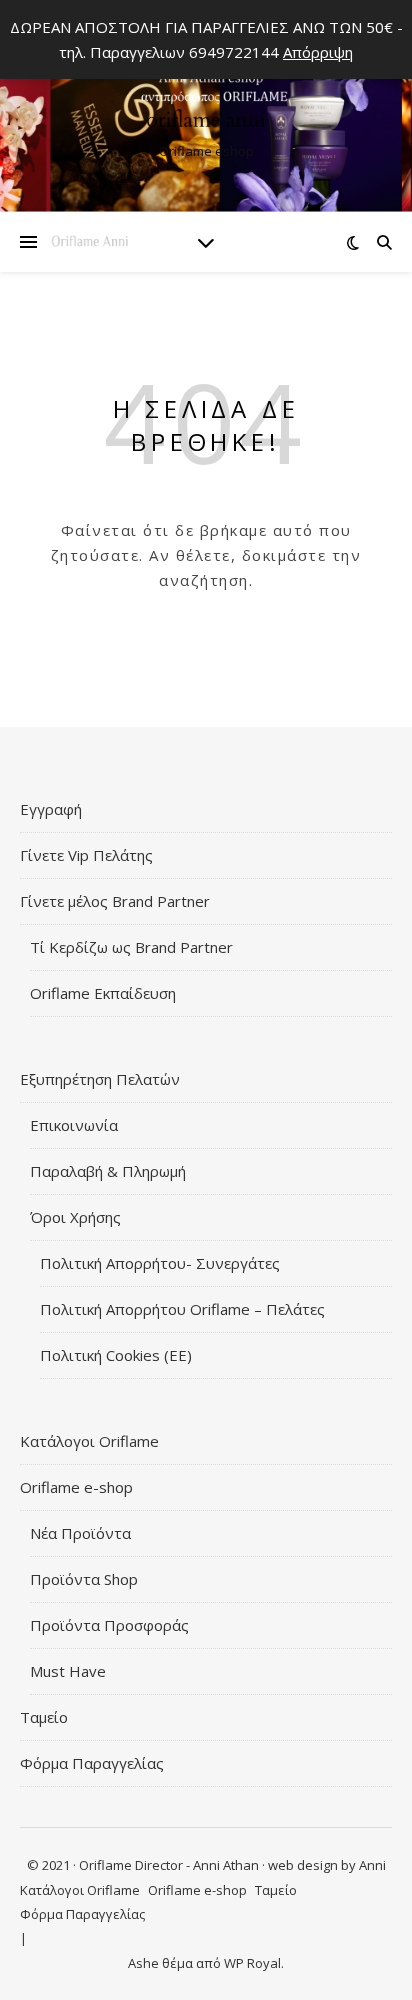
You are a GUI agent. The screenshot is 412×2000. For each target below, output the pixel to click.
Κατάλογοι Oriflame (89, 1441)
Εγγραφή (51, 809)
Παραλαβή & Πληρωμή (108, 1171)
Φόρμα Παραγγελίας (92, 1763)
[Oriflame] (206, 109)
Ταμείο (44, 1717)
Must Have (68, 1671)
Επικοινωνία (74, 1125)
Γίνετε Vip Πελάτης (86, 855)
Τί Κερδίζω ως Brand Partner (131, 947)
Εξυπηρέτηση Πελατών (100, 1079)
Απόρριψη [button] (318, 52)
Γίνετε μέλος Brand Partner (115, 901)
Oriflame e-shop (76, 1487)
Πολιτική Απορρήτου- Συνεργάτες (160, 1263)
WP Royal (252, 1963)
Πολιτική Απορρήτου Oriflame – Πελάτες (182, 1309)
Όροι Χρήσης (75, 1217)
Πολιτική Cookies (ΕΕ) (116, 1355)
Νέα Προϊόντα (80, 1533)
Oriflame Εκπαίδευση (103, 993)
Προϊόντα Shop (84, 1579)
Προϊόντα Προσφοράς (109, 1625)
